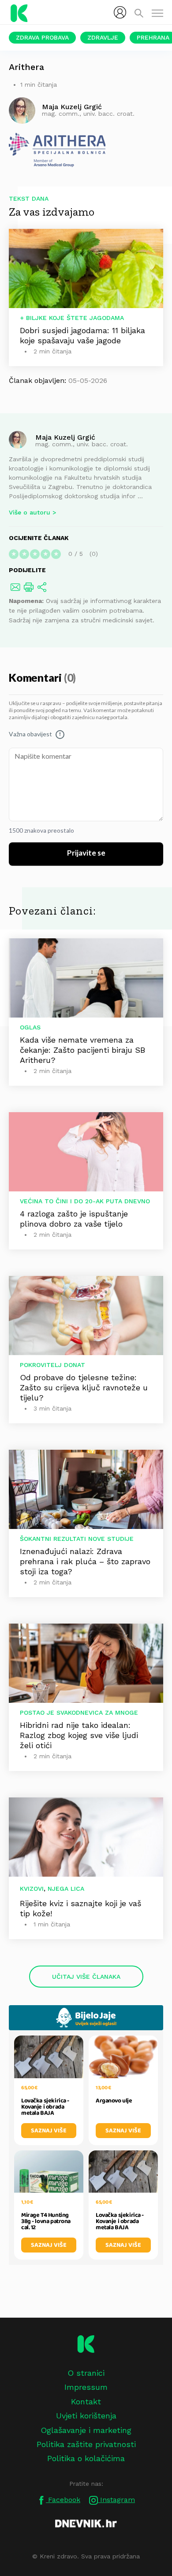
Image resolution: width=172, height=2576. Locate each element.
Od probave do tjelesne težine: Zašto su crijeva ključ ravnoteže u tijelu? (84, 1387)
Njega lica (66, 1889)
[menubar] (120, 12)
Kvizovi (32, 1889)
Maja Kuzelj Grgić (65, 437)
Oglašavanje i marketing (86, 2430)
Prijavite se (86, 853)
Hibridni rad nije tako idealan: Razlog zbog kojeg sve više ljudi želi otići (79, 1735)
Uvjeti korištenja (86, 2416)
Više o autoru (30, 512)
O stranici (86, 2373)
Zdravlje (103, 37)
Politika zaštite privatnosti (86, 2444)
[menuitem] (120, 12)
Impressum (86, 2387)
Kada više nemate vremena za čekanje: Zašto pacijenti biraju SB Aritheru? (82, 1050)
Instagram (116, 2500)
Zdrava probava (42, 37)
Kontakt (86, 2401)
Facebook (63, 2500)
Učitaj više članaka (86, 1977)
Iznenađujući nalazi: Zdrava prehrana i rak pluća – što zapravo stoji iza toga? (85, 1561)
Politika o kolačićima (86, 2458)
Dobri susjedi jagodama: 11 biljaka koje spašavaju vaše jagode (82, 335)
